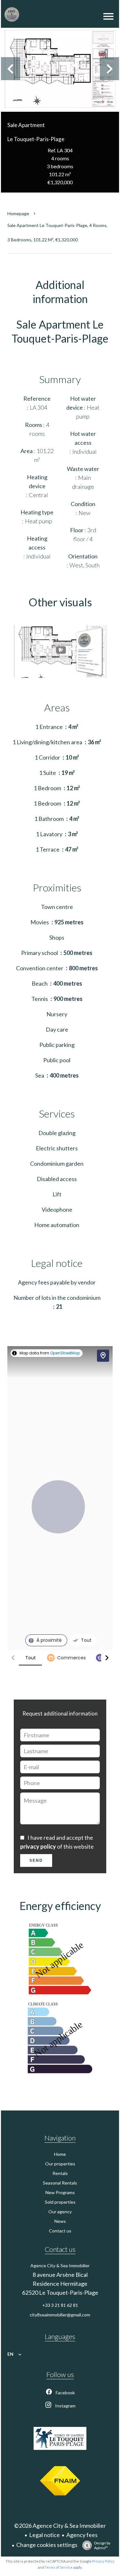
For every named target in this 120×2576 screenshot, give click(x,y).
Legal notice (44, 2535)
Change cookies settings (47, 2545)
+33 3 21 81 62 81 (60, 2305)
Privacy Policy (103, 2561)
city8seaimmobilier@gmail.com (60, 2315)
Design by (102, 2545)
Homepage (18, 213)
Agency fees (82, 2535)
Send (36, 1860)
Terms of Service (59, 2567)
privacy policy (38, 1846)
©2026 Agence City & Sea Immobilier (60, 2526)
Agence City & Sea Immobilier (60, 2265)
